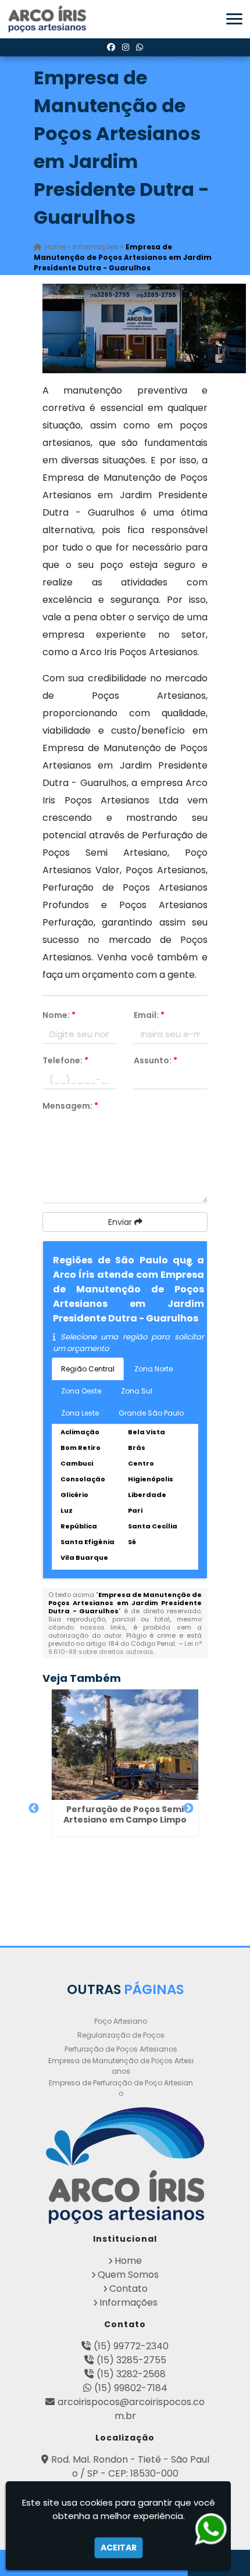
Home (128, 2261)
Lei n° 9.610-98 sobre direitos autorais (125, 1648)
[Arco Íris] (125, 2166)
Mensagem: (70, 1106)
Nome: (59, 1015)
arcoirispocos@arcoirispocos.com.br (131, 2409)
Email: (149, 1015)
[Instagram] (126, 47)
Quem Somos (128, 2275)
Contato (128, 2289)
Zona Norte (153, 1369)
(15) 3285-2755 (131, 2360)
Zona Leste (80, 1413)
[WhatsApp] (140, 47)
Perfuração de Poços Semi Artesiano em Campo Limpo (125, 1814)
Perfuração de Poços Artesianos (121, 2049)
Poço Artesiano (121, 2021)
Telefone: (65, 1060)
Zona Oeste (81, 1391)
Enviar (121, 1222)
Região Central (88, 1369)
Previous (34, 1809)
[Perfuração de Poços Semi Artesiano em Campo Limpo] (125, 1744)
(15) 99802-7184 (131, 2388)
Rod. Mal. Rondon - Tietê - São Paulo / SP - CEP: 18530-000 (130, 2466)
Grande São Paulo (151, 1413)
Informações (128, 2302)
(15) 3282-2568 (131, 2374)
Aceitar (119, 2548)
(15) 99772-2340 (131, 2346)
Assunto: (156, 1060)
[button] (234, 19)
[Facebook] (111, 47)
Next (188, 1809)
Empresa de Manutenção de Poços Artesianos (121, 2066)
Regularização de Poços (121, 2035)
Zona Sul (137, 1391)
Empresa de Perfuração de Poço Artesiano (121, 2088)
